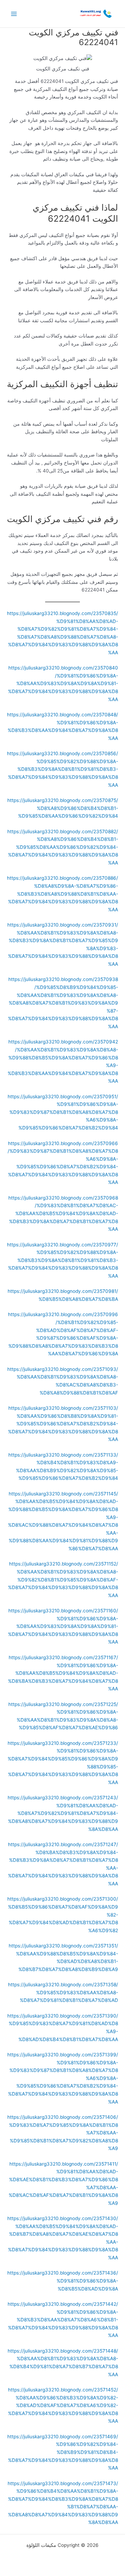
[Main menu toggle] (14, 14)
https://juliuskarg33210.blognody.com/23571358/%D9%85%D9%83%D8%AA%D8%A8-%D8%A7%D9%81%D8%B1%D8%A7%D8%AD (63, 1992)
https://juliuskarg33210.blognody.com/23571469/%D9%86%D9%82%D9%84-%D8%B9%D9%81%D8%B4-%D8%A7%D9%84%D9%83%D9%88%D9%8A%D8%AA (63, 2452)
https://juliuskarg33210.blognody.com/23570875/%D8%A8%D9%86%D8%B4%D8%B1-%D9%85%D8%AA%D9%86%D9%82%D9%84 (63, 808)
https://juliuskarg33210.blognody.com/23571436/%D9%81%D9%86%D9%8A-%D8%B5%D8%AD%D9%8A (63, 2281)
